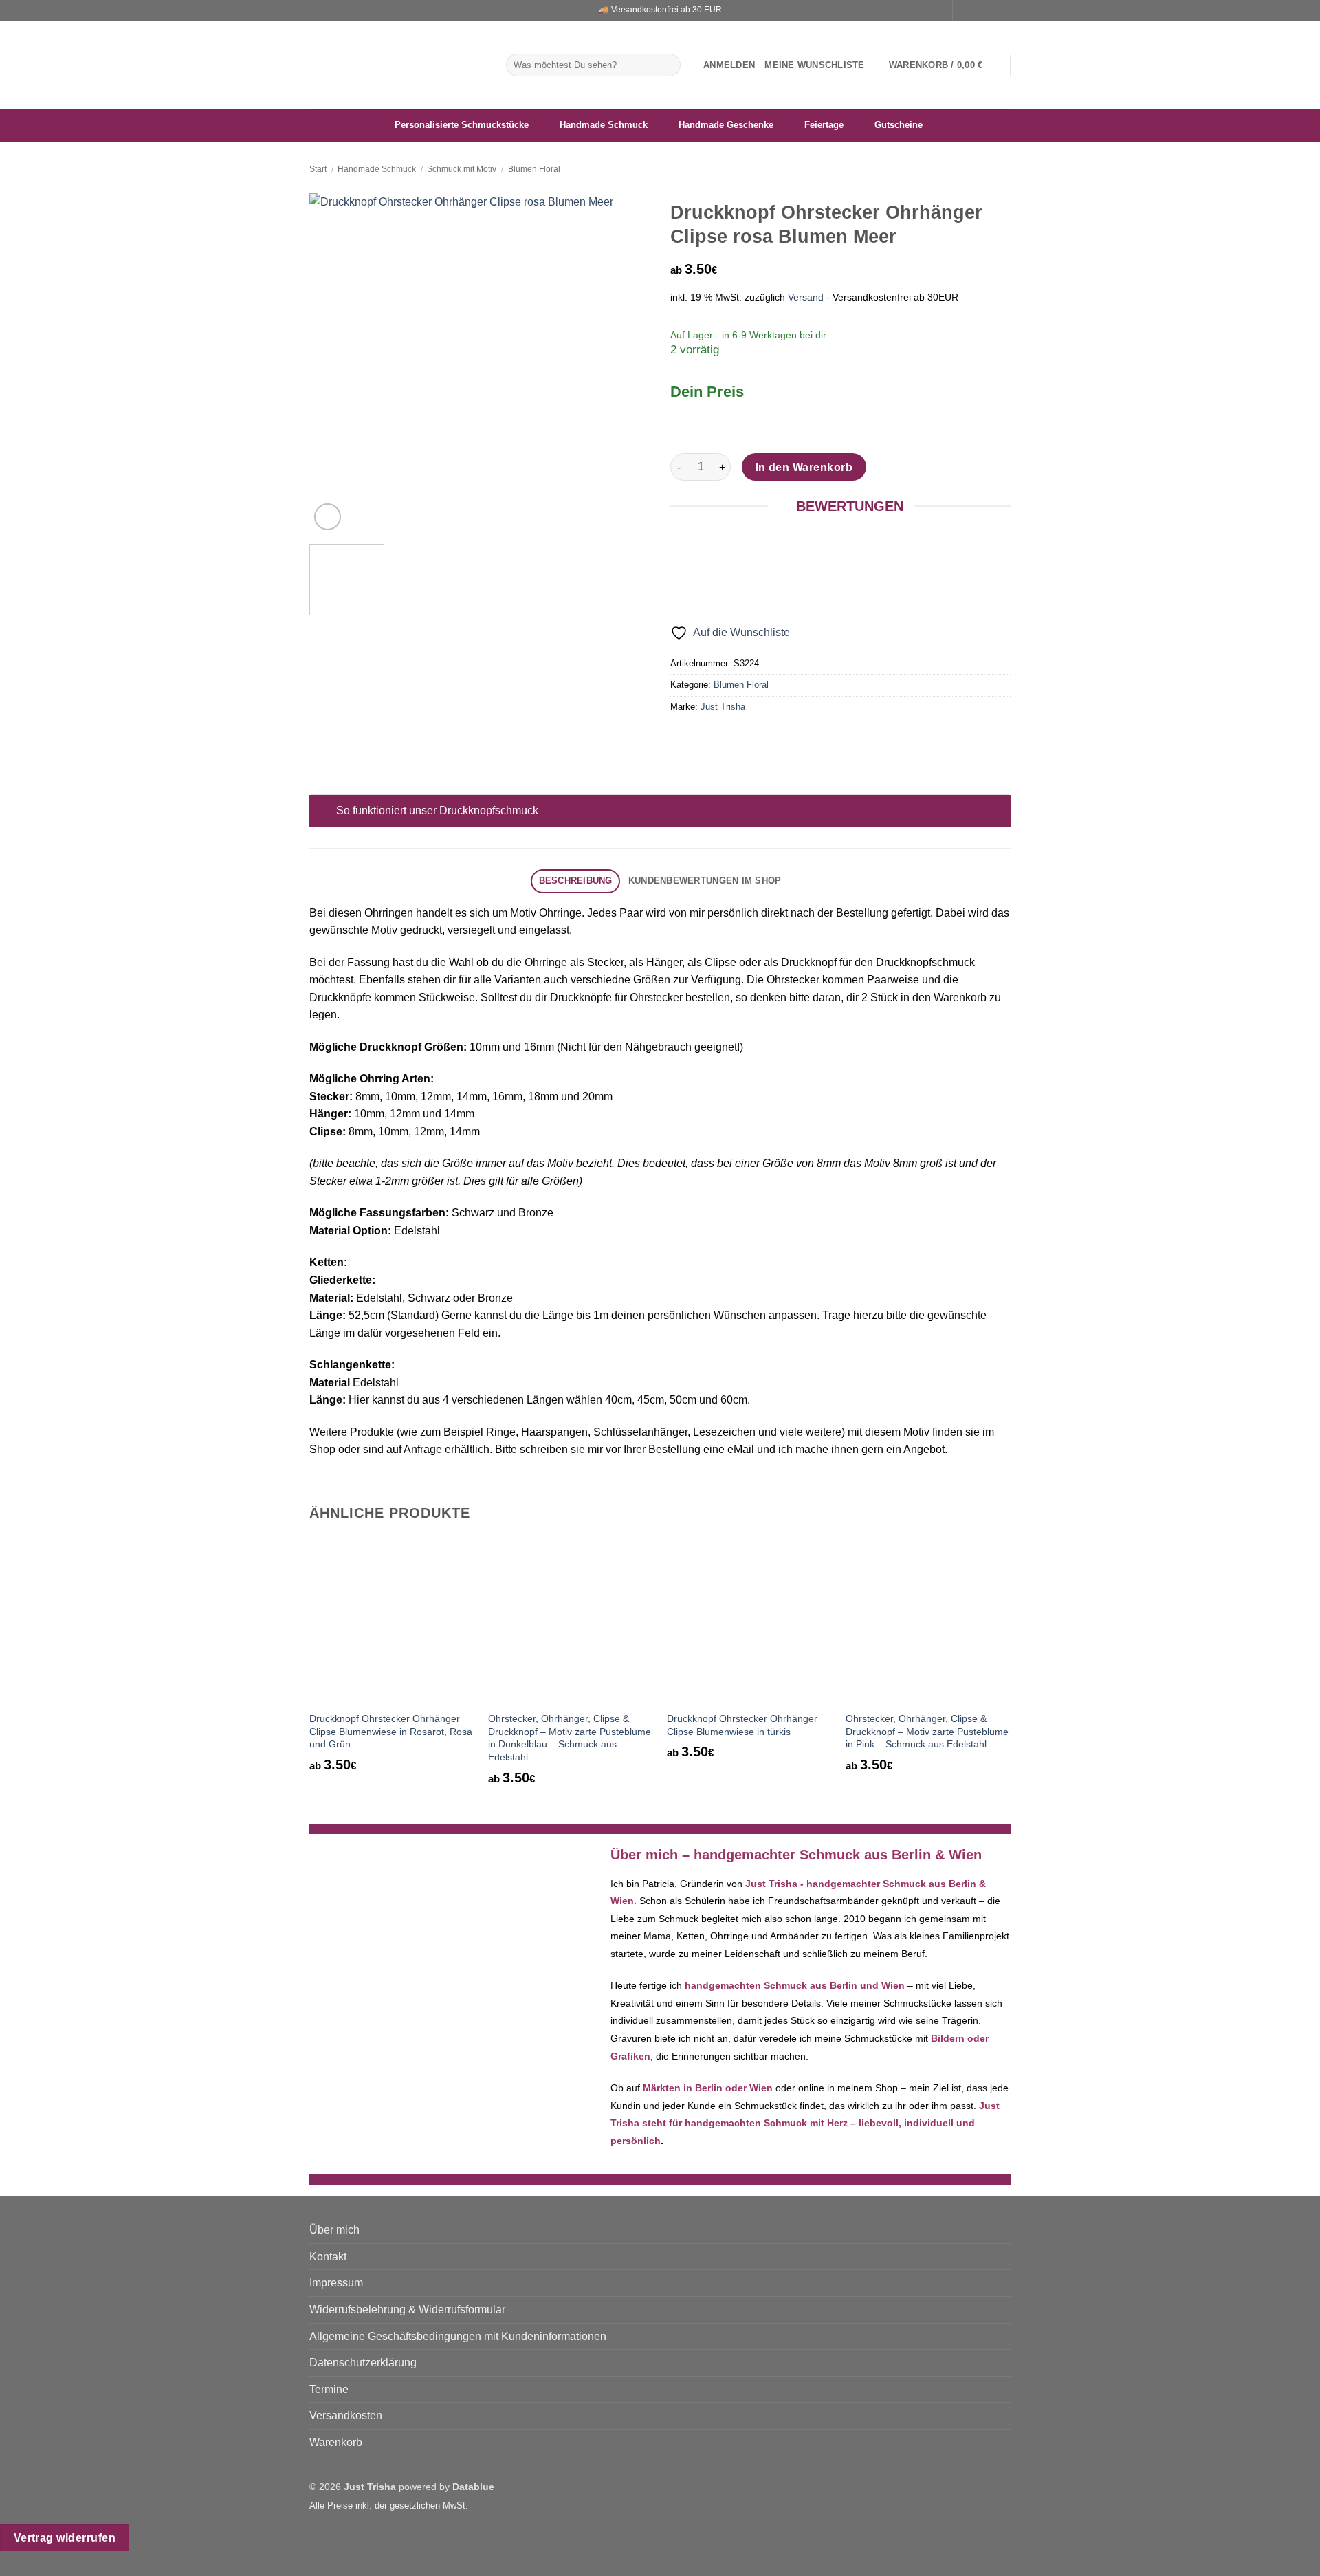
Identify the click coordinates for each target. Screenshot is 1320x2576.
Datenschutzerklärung (363, 2362)
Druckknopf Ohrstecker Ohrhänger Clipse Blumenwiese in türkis (742, 1725)
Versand (806, 297)
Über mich (334, 2230)
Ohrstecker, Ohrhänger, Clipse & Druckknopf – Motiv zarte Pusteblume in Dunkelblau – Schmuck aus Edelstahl (570, 1738)
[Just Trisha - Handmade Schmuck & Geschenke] (397, 65)
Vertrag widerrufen (65, 2538)
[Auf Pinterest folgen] (1004, 10)
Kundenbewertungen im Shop (705, 881)
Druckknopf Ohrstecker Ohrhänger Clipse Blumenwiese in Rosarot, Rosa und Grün (391, 1731)
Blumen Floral (534, 169)
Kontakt (328, 2257)
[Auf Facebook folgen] (965, 10)
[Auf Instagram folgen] (978, 10)
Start (318, 169)
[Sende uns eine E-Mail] (991, 10)
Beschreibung (576, 881)
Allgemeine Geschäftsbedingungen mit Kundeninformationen (458, 2336)
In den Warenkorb (804, 467)
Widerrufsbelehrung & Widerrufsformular (407, 2310)
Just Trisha (723, 707)
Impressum (336, 2283)
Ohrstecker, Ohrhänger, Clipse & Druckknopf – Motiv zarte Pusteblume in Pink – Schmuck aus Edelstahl (927, 1731)
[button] (729, 65)
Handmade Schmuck (377, 169)
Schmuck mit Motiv (462, 169)
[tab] (575, 881)
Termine (329, 2389)
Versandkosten (346, 2415)
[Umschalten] (323, 812)
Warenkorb (336, 2442)
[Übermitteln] (668, 65)
